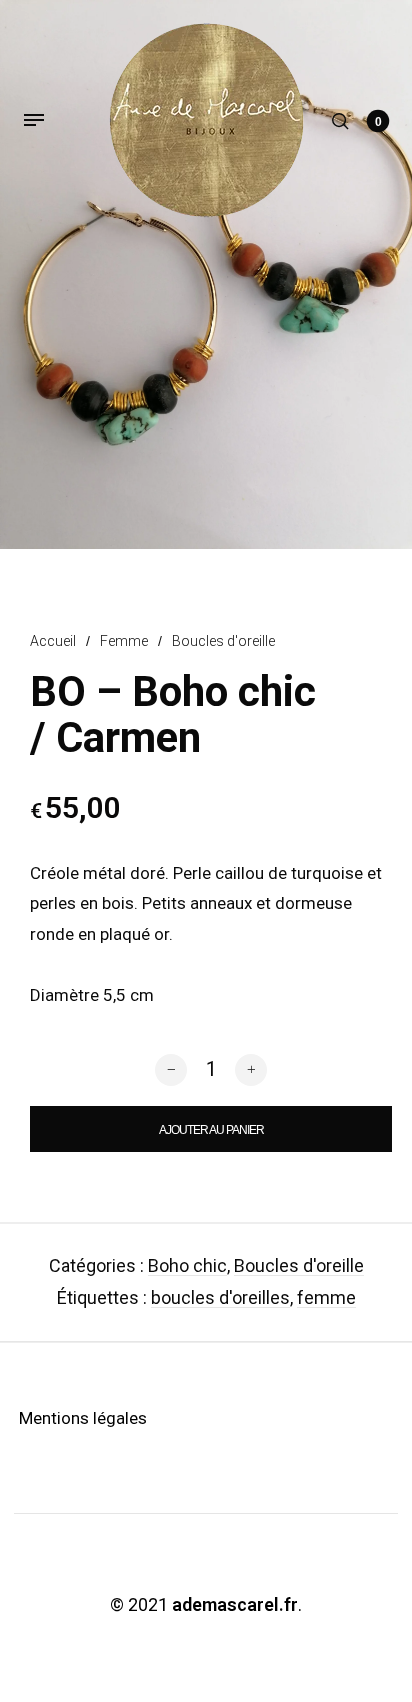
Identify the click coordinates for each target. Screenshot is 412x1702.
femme (326, 1297)
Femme (124, 641)
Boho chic (187, 1265)
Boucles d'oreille (223, 641)
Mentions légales (83, 1418)
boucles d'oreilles (220, 1297)
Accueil (53, 641)
